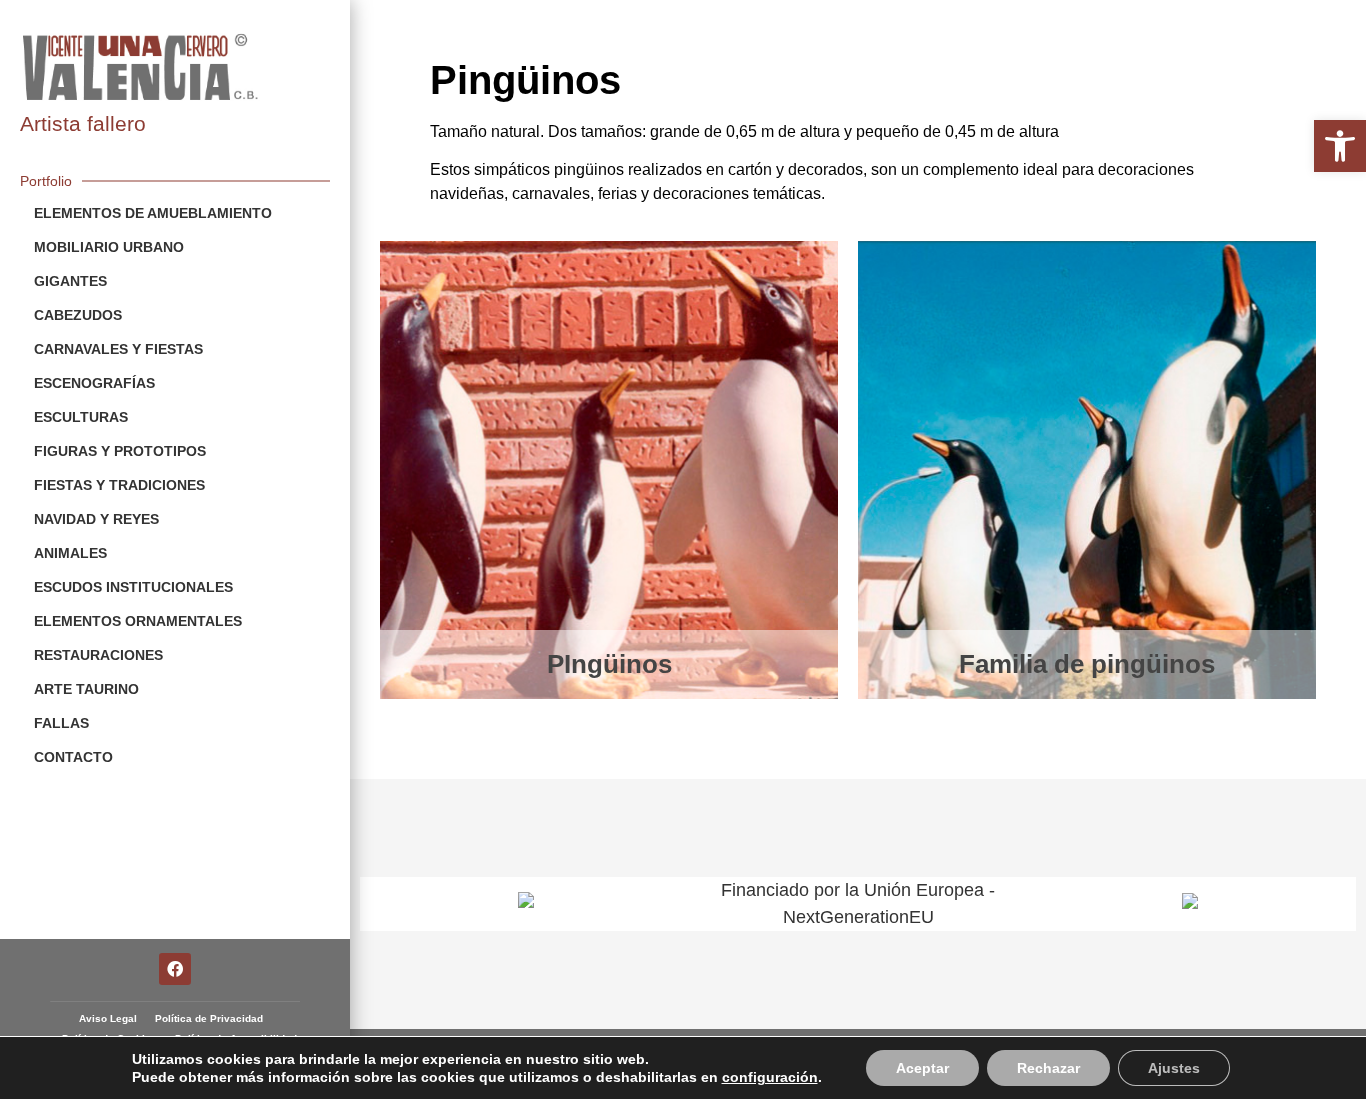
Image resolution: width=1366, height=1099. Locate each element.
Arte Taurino (86, 689)
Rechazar (1048, 1068)
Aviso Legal (108, 1018)
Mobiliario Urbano (109, 247)
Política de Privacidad (209, 1018)
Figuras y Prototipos (120, 451)
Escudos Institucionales (133, 587)
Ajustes (1174, 1068)
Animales (70, 553)
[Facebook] (175, 969)
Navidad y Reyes (96, 519)
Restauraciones (98, 655)
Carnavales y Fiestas (118, 349)
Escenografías (94, 383)
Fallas (61, 723)
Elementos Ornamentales (138, 621)
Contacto (73, 757)
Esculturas (81, 417)
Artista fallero (83, 123)
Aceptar (922, 1068)
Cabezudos (78, 315)
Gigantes (70, 281)
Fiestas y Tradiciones (119, 485)
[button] (1340, 146)
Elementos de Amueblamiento (153, 213)
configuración (770, 1077)
